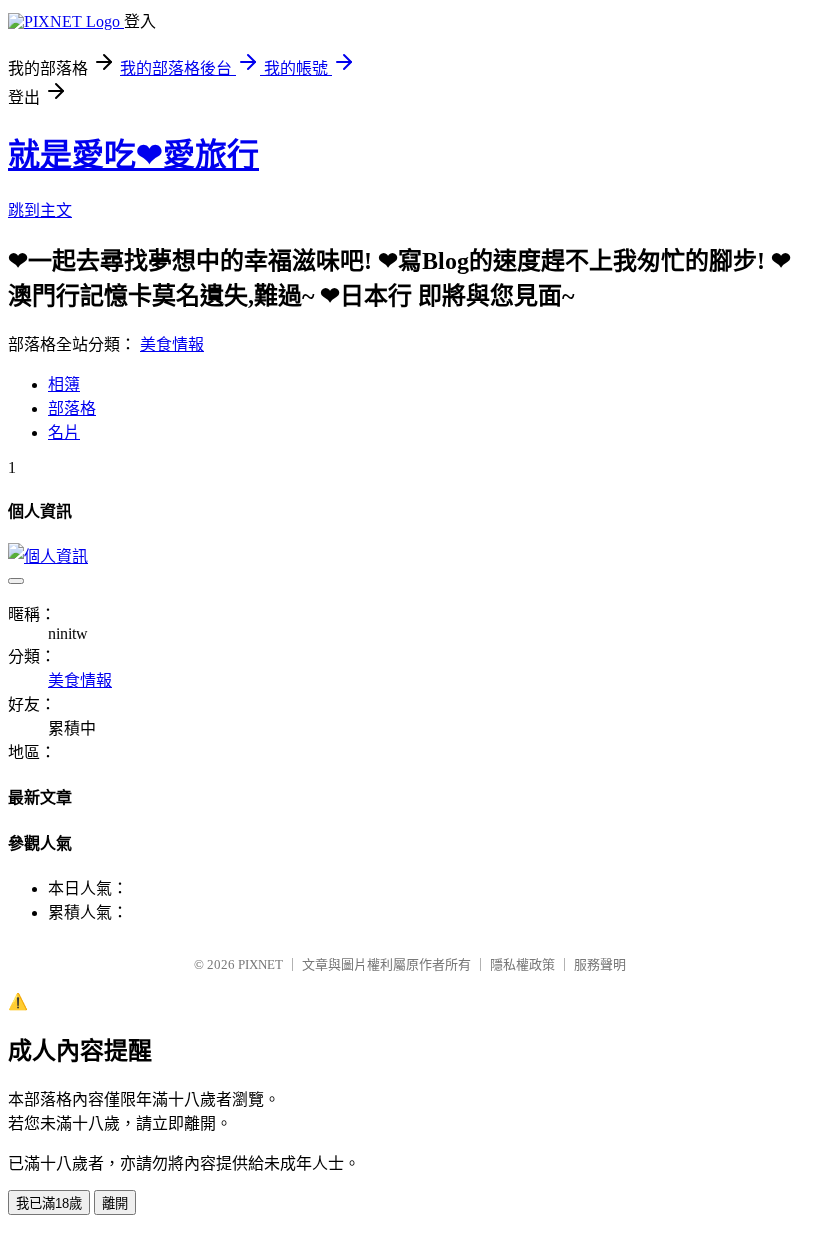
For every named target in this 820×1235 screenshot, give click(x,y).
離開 (115, 1203)
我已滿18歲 (49, 1203)
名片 (64, 432)
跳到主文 (40, 210)
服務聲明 (600, 964)
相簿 (64, 384)
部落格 (72, 408)
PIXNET (260, 964)
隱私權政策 (522, 964)
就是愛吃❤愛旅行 (133, 155)
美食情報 (172, 344)
